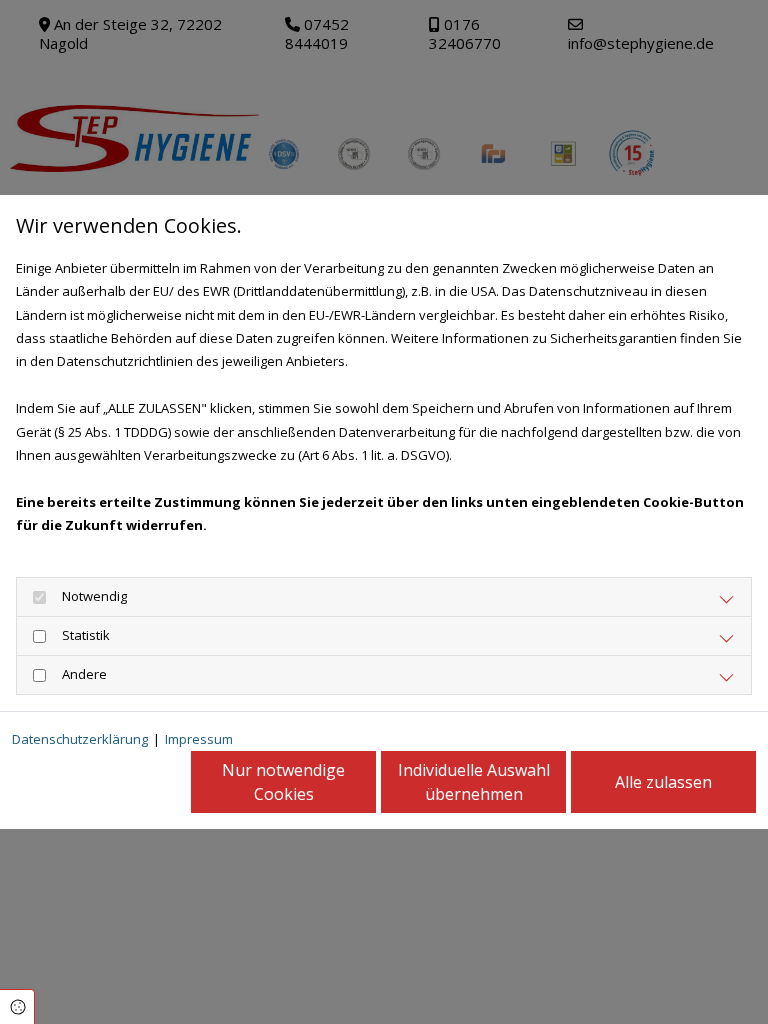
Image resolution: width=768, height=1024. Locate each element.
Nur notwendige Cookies (283, 782)
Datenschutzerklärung (80, 739)
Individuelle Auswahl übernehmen (474, 782)
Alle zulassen (663, 782)
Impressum (199, 739)
